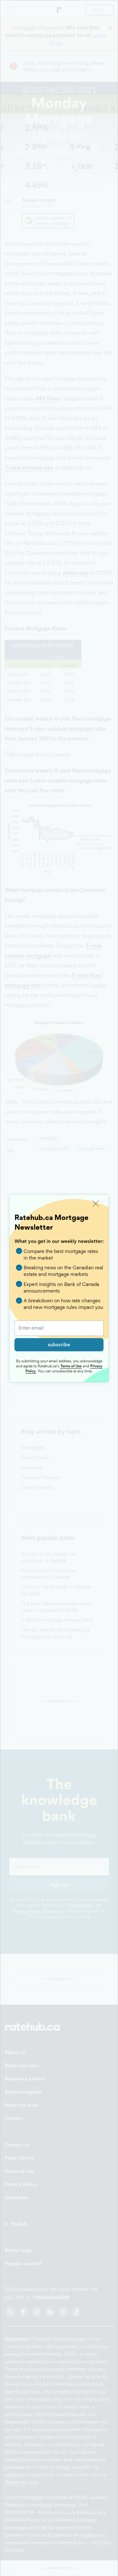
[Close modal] (96, 1204)
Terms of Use (71, 1366)
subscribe (59, 1345)
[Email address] (59, 1328)
